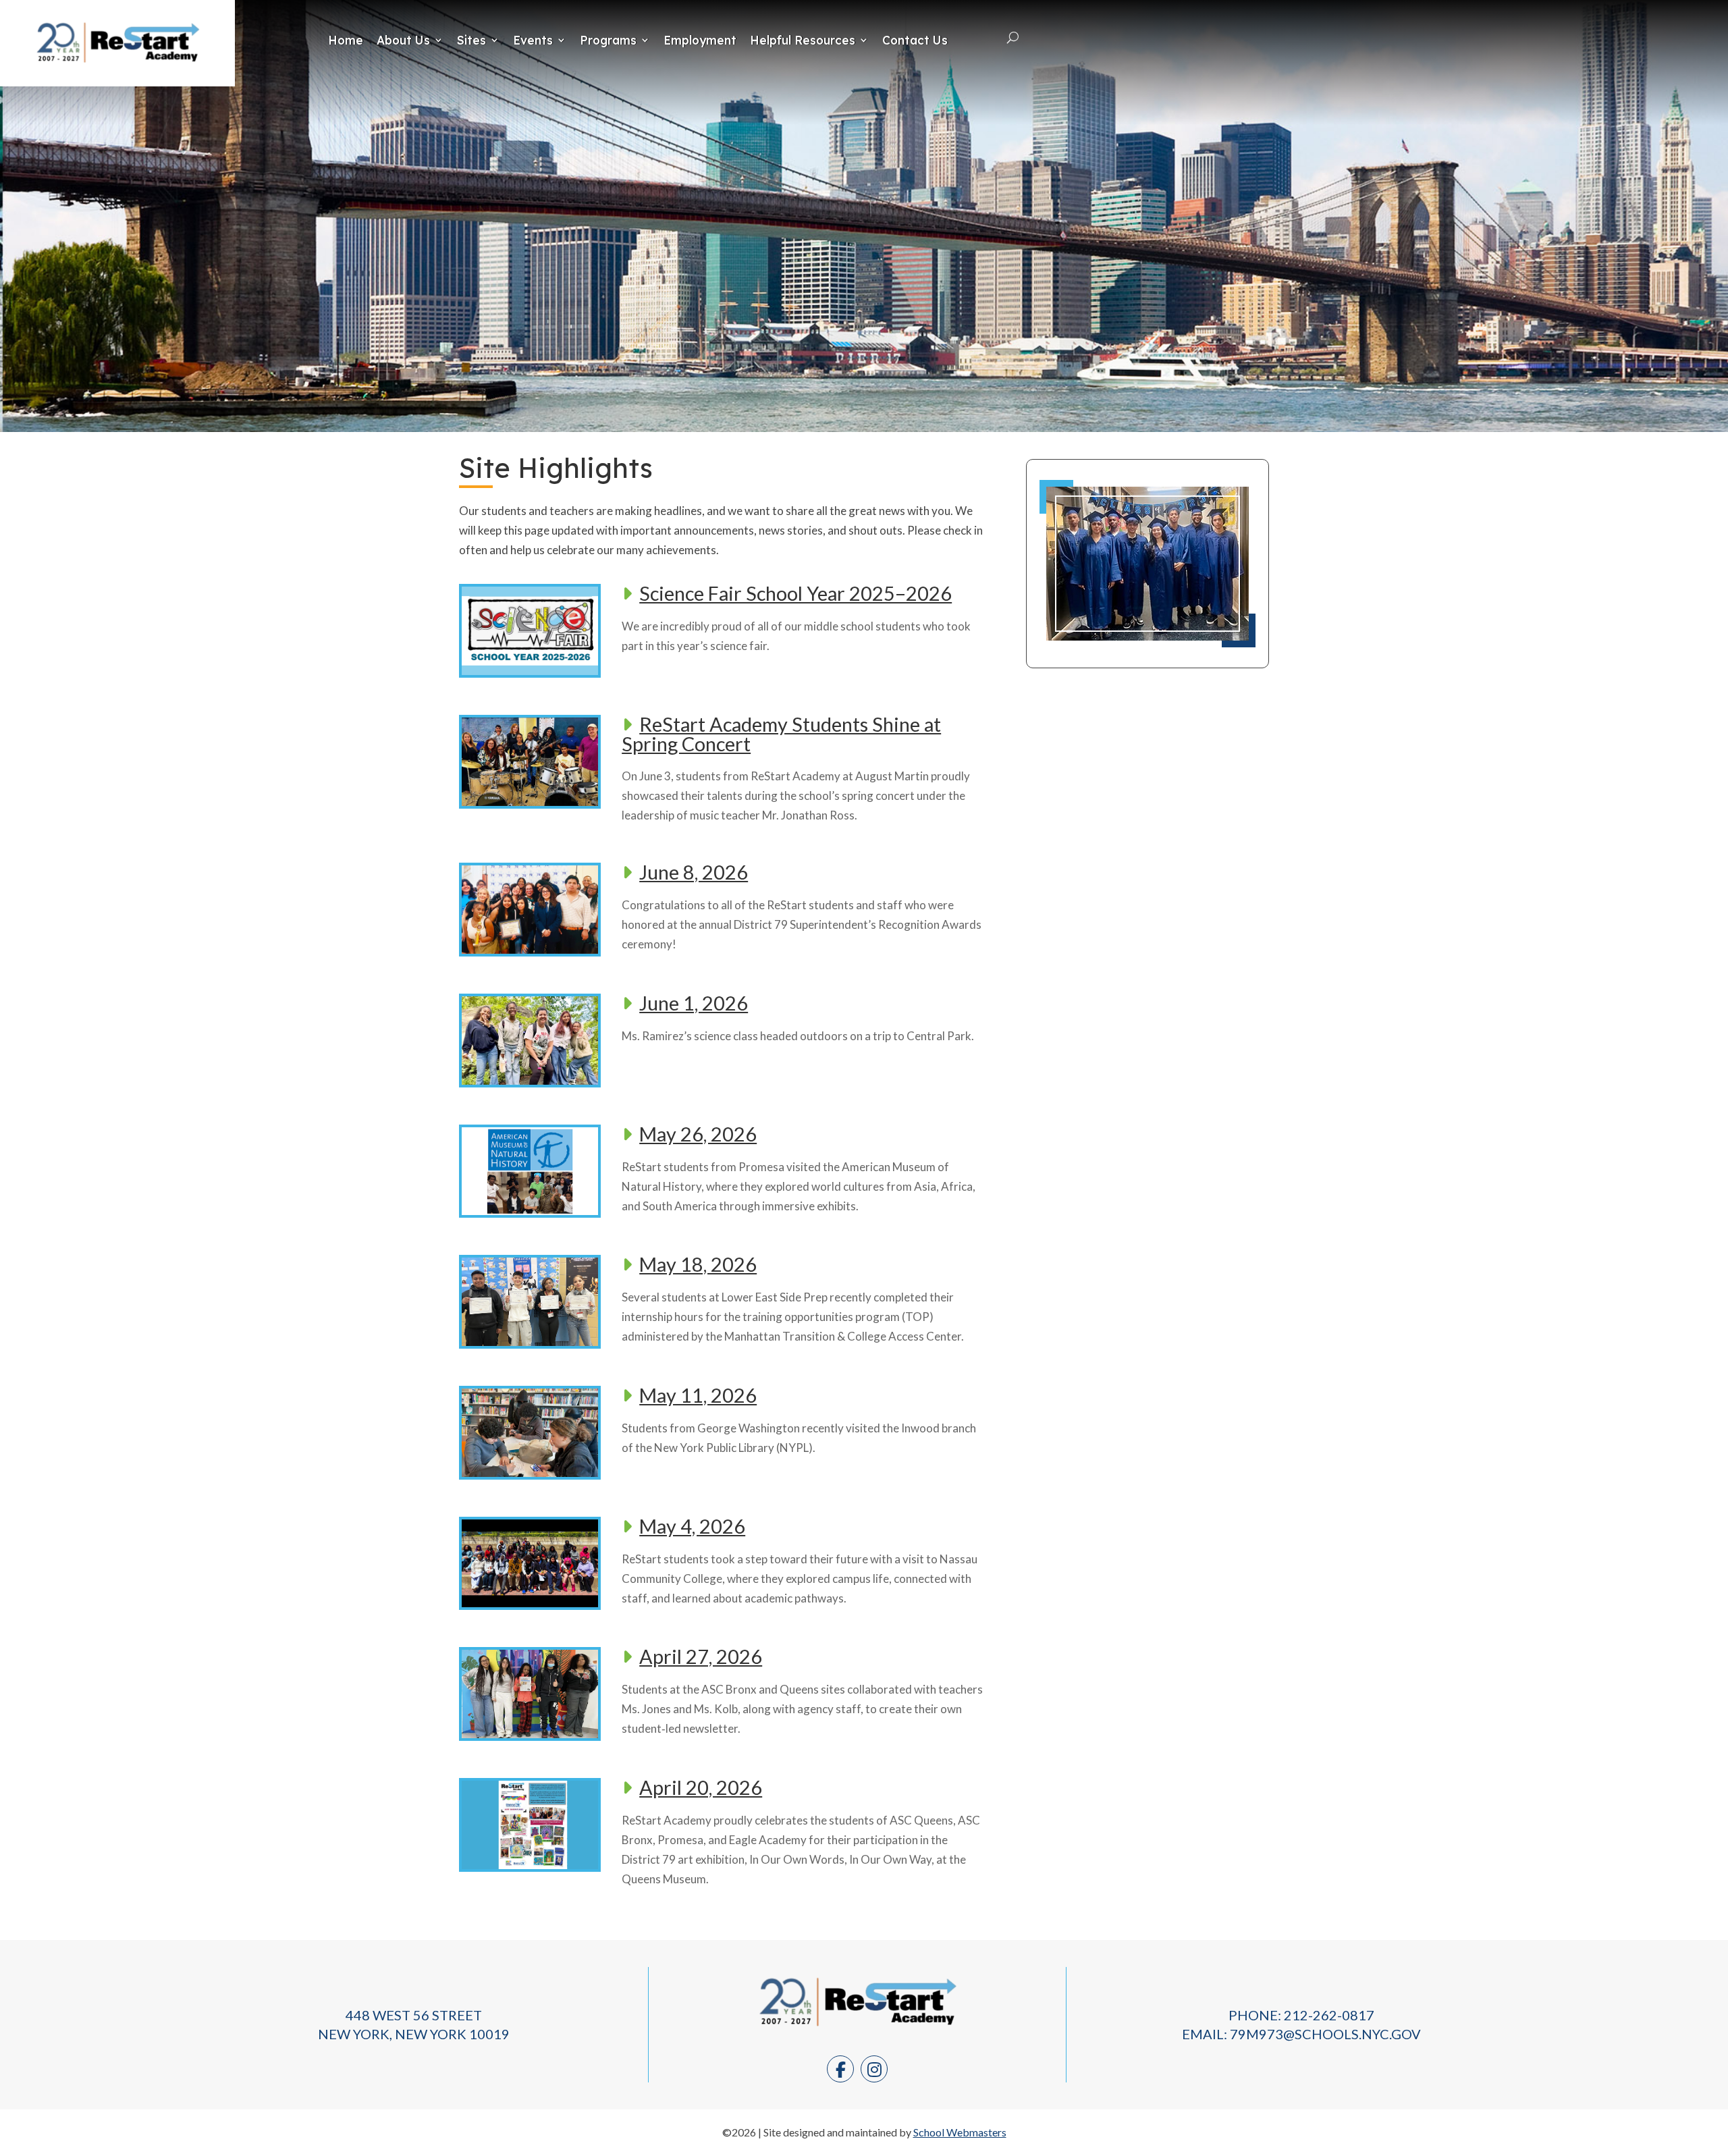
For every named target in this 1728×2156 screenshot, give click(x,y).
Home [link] (346, 40)
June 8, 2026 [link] (694, 872)
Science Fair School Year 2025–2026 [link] (795, 593)
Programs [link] (608, 40)
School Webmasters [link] (960, 2132)
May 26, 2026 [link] (698, 1134)
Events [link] (533, 40)
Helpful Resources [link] (803, 40)
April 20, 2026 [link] (701, 1787)
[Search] (1013, 38)
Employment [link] (700, 40)
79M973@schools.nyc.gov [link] (1325, 2034)
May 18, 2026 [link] (698, 1264)
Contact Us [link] (915, 40)
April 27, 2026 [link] (701, 1656)
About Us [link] (403, 40)
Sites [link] (471, 40)
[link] (117, 69)
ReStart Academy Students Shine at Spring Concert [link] (781, 734)
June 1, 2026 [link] (694, 1003)
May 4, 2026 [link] (692, 1526)
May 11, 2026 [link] (698, 1395)
